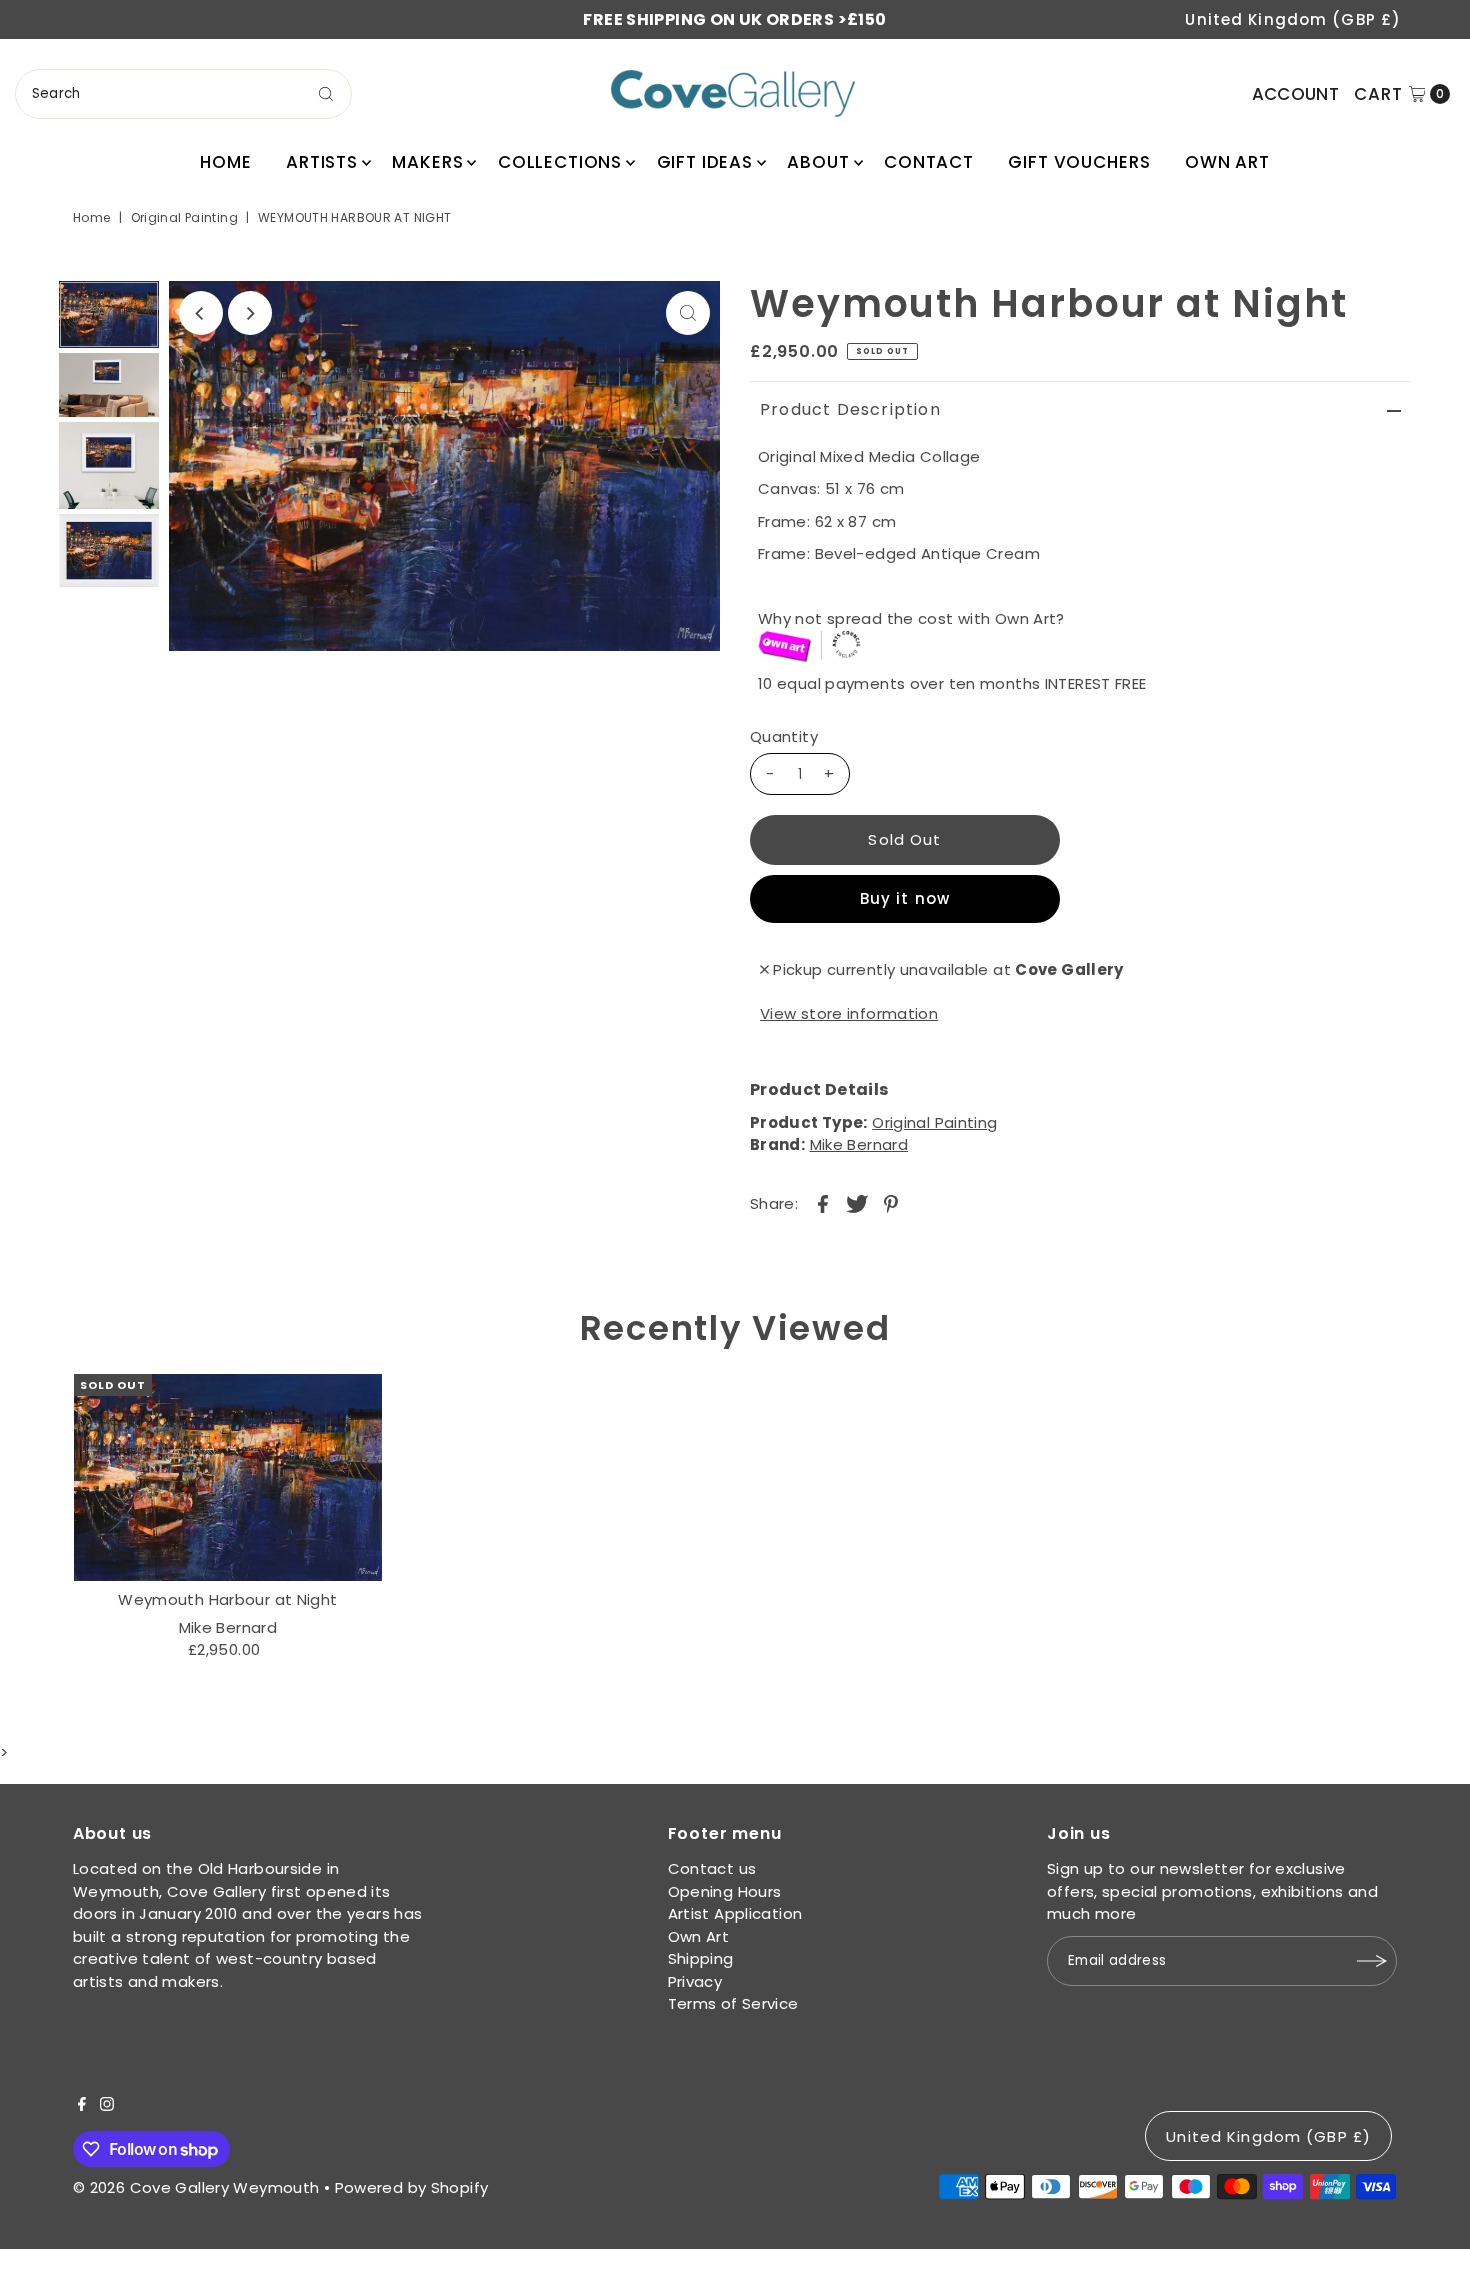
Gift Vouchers (1079, 162)
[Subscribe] (1372, 1961)
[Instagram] (107, 2106)
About (818, 162)
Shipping (701, 1958)
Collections (560, 162)
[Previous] (201, 313)
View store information (849, 1013)
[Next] (250, 313)
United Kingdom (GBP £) (1293, 19)
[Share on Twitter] (857, 1203)
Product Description (850, 409)
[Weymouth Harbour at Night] (228, 1477)
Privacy (695, 1981)
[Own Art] (1084, 647)
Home (225, 162)
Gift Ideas (705, 162)
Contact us (712, 1868)
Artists (322, 162)
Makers (427, 162)
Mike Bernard (859, 1144)
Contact (929, 162)
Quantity (784, 736)
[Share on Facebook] (823, 1203)
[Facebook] (82, 2106)
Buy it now (905, 898)
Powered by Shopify (412, 2187)
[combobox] (184, 94)
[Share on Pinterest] (891, 1203)
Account (1296, 94)
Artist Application (735, 1913)
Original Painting (184, 217)
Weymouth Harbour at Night (227, 1599)
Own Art (1227, 162)
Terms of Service (733, 2003)
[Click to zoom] (688, 313)
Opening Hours (725, 1891)
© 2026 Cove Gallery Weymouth (196, 2187)
